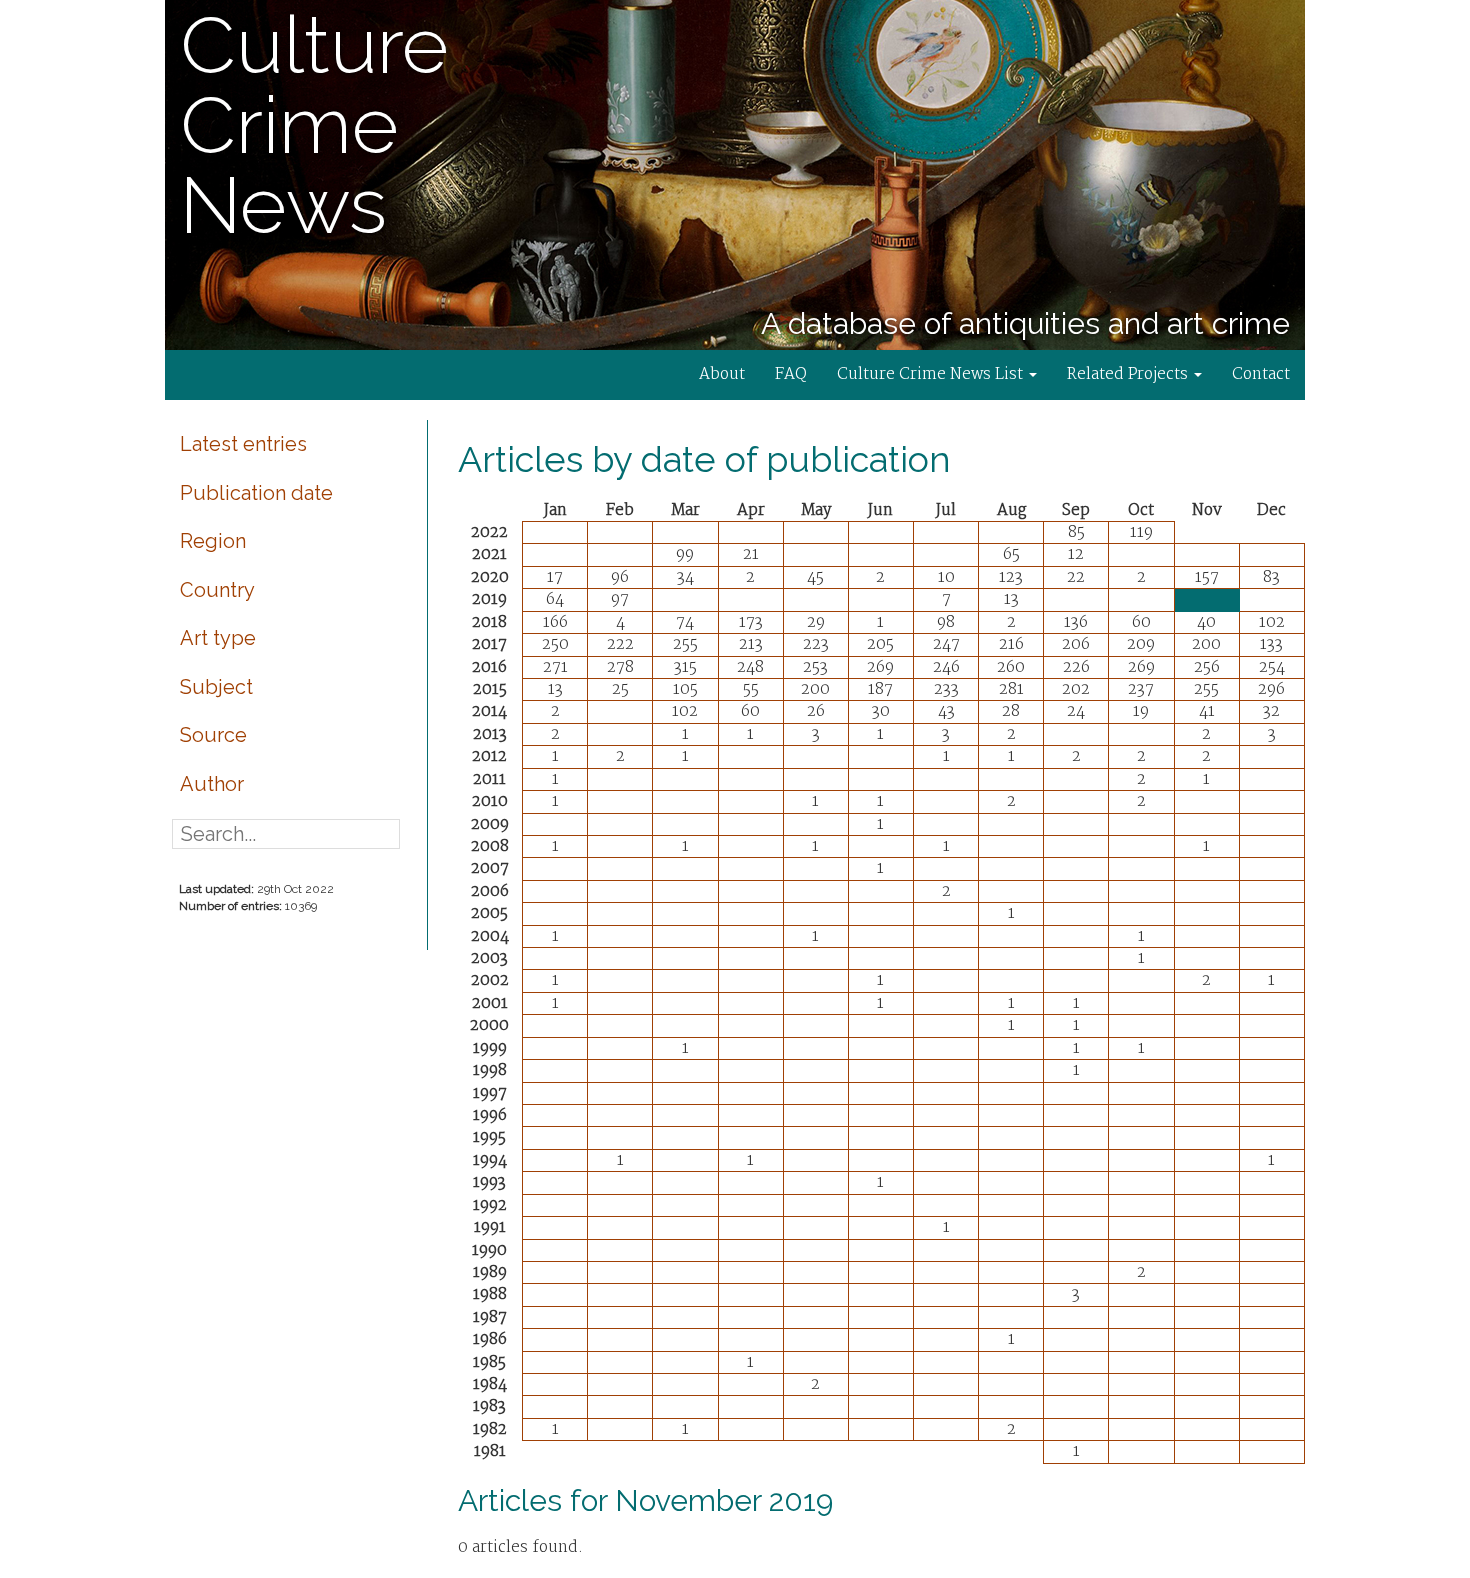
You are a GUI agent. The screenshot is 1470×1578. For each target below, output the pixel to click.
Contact (1261, 374)
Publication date (256, 493)
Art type (218, 638)
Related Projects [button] (1129, 374)
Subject (216, 687)
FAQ (791, 374)
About (722, 374)
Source (213, 735)
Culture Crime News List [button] (932, 374)
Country (217, 590)
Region (213, 541)
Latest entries (243, 444)
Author (212, 784)
